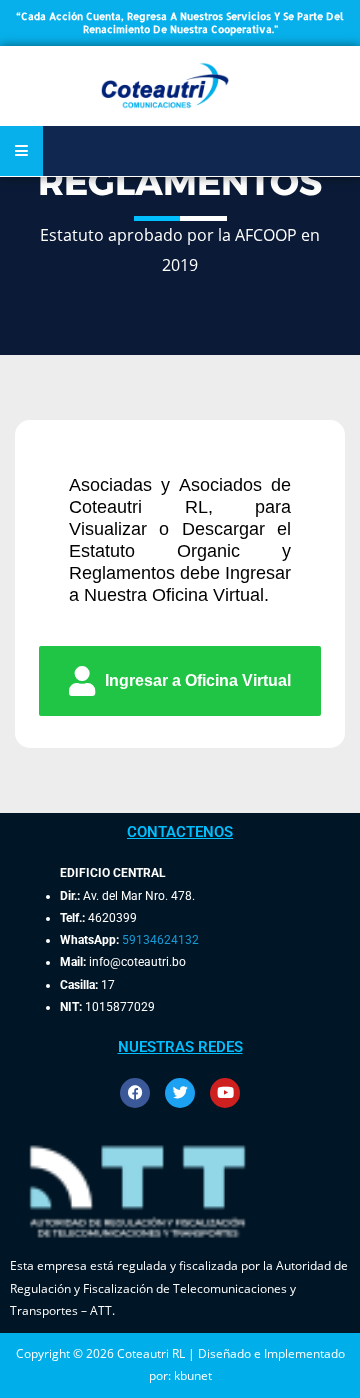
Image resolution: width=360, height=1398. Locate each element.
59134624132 (160, 940)
